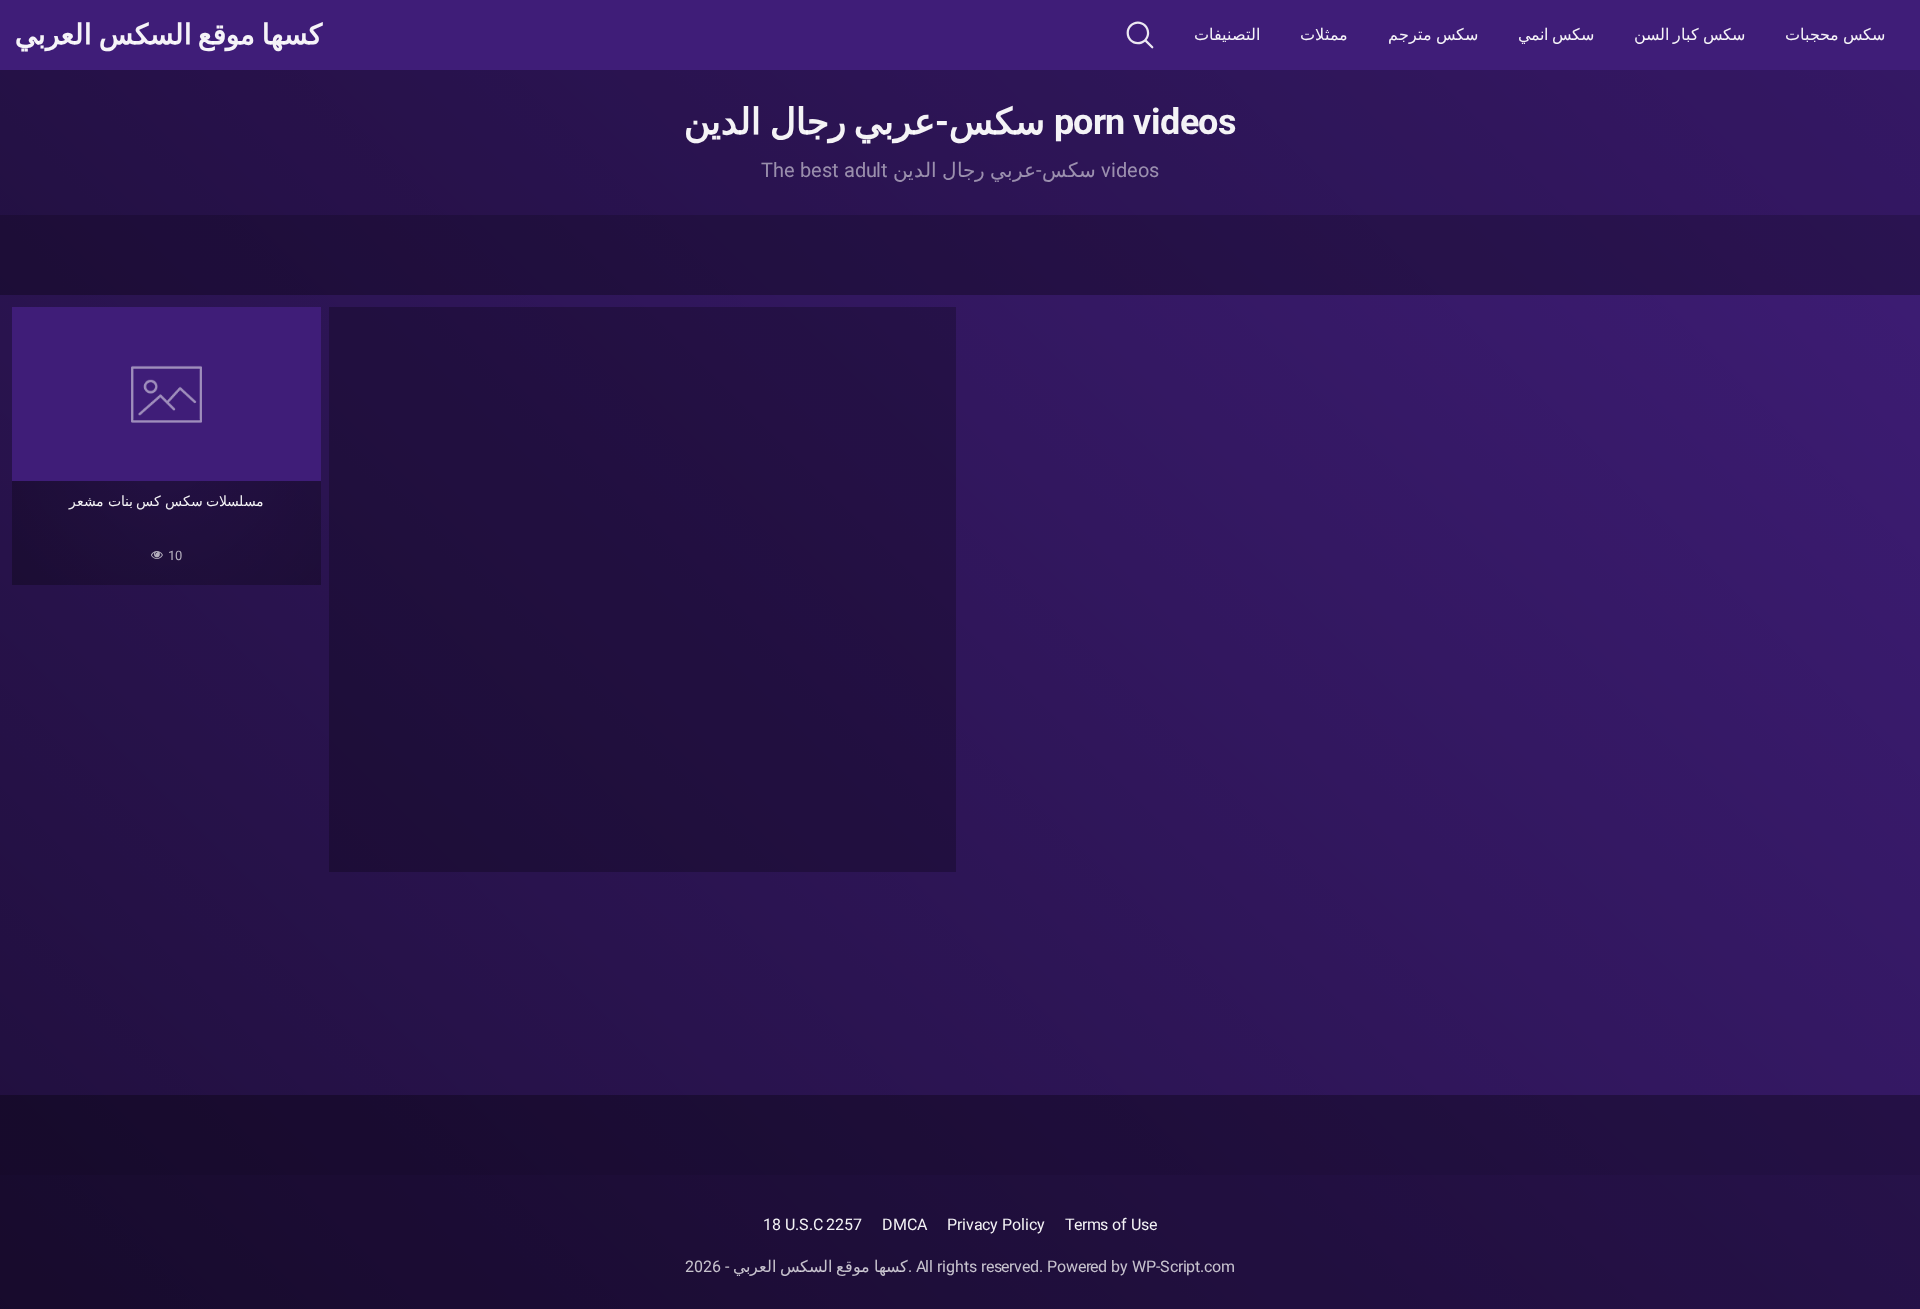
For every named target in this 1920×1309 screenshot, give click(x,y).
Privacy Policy (996, 1224)
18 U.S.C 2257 (812, 1224)
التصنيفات (1227, 34)
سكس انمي (1556, 34)
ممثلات (1324, 34)
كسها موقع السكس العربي (168, 35)
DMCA (904, 1224)
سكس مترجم (1433, 34)
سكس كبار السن (1689, 34)
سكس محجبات (1835, 34)
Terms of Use (1111, 1224)
